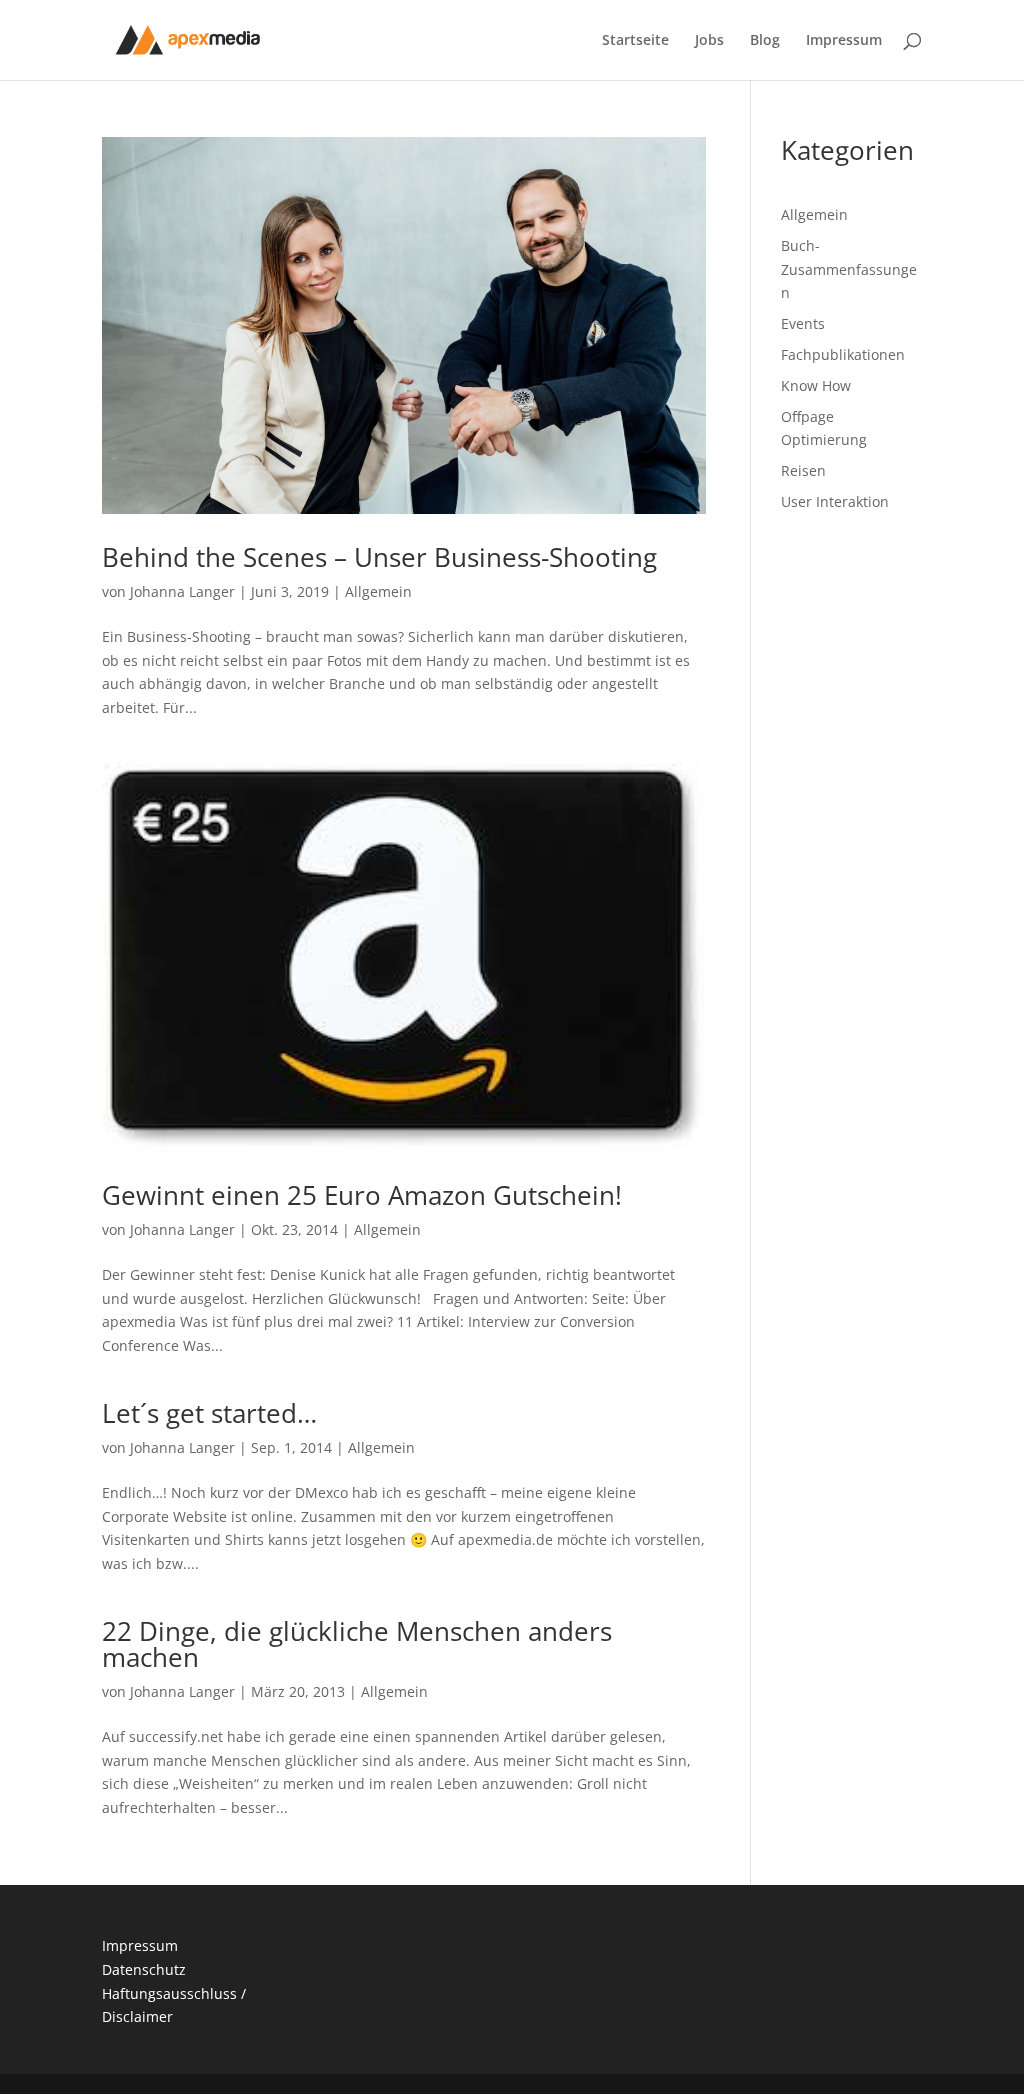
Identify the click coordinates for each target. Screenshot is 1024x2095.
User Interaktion (835, 501)
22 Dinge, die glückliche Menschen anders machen (357, 1644)
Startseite (635, 41)
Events (803, 323)
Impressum (844, 41)
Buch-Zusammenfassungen (849, 269)
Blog (765, 41)
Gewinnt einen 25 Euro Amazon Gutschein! (362, 1195)
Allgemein (378, 591)
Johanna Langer (182, 591)
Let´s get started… (209, 1413)
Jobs (709, 41)
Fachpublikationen (843, 354)
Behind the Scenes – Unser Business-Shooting (379, 557)
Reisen (803, 470)
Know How (816, 385)
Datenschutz (144, 1969)
